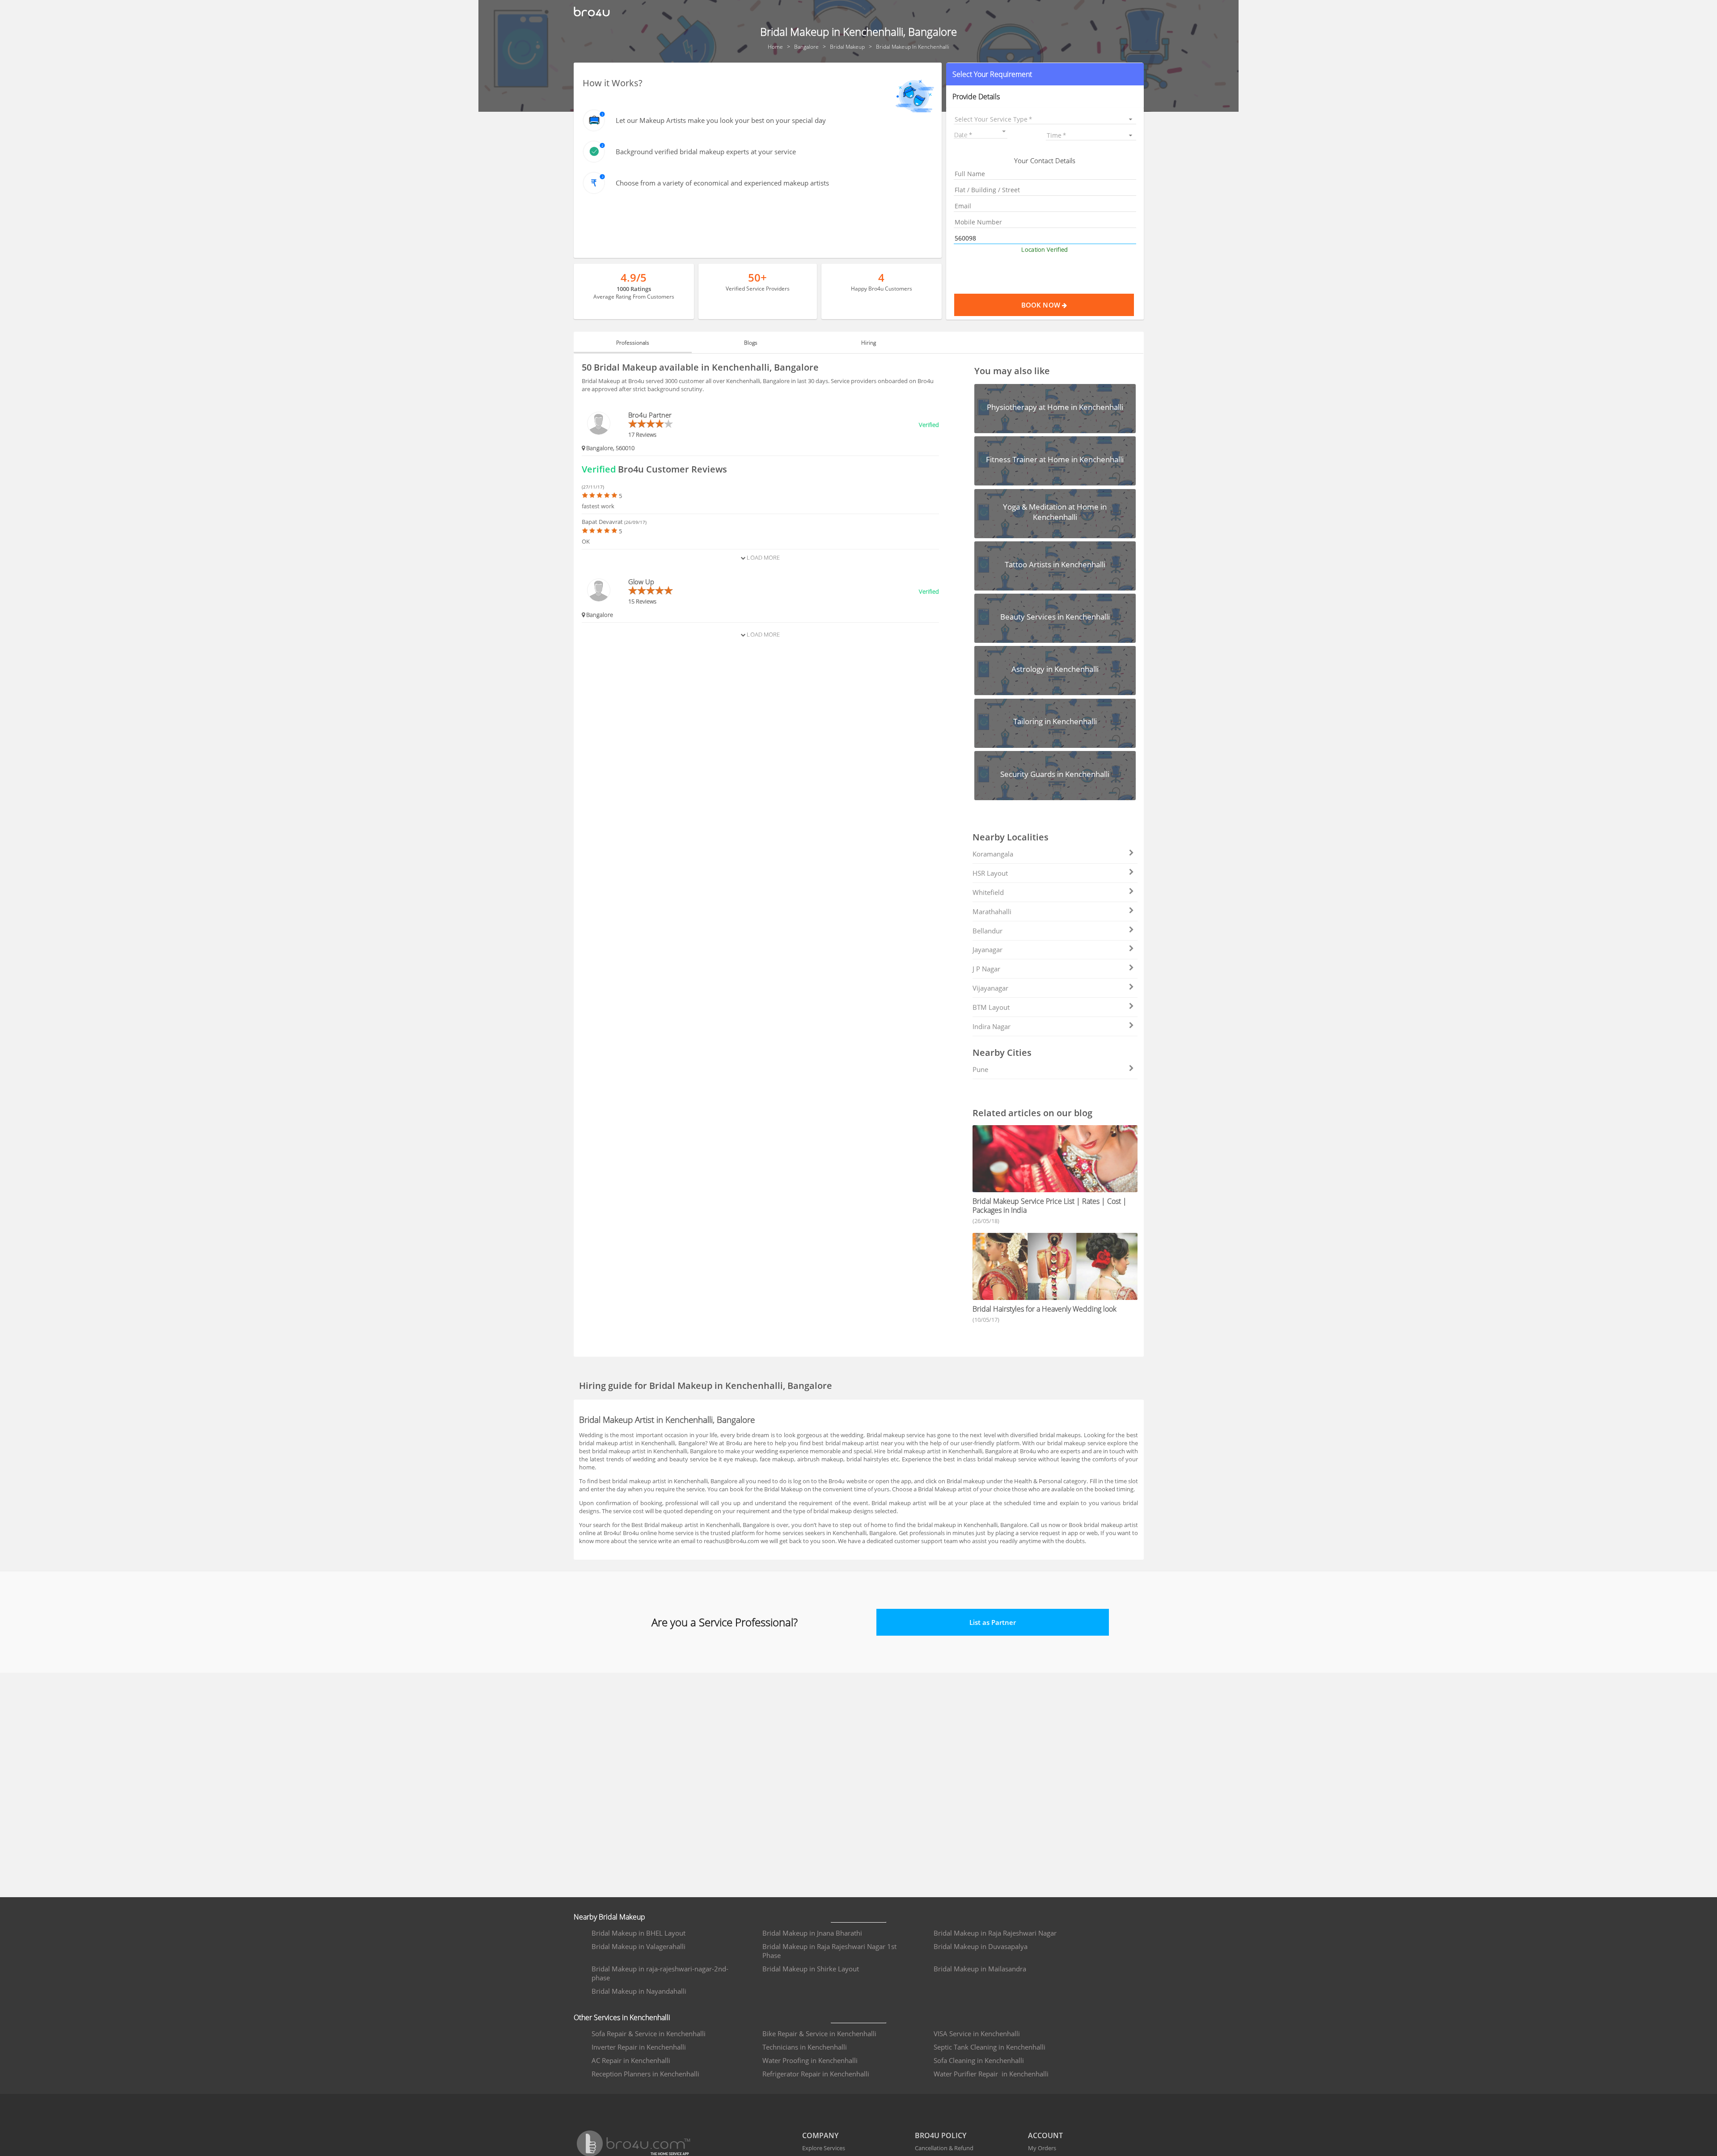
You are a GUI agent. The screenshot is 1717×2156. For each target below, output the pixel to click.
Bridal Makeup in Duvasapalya (981, 1946)
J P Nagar (986, 969)
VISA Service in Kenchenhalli (977, 2034)
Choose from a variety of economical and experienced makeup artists (722, 183)
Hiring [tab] (869, 343)
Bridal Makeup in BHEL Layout (639, 1933)
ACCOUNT (1045, 2135)
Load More (763, 557)
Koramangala (993, 854)
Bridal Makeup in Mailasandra (980, 1969)
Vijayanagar (990, 988)
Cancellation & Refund (944, 2148)
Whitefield (988, 892)
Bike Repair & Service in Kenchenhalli (819, 2034)
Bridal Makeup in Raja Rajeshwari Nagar (995, 1933)
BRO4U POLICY (941, 2135)
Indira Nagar (992, 1026)
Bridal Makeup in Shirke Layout (811, 1969)
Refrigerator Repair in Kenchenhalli (816, 2074)
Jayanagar (987, 949)
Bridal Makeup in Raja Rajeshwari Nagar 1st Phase (829, 1951)
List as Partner (993, 1622)
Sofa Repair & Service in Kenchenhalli (649, 2034)
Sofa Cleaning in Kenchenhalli (979, 2060)
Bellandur (987, 931)
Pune (980, 1069)
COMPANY (820, 2135)
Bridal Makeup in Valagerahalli (639, 1946)
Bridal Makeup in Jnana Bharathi (812, 1933)
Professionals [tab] (633, 343)
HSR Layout (990, 873)
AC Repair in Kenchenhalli (631, 2060)
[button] (1045, 74)
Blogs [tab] (751, 343)
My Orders (1042, 2148)
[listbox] (1045, 119)
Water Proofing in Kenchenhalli (810, 2060)
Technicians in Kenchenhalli (805, 2047)
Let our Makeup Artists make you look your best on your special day (721, 120)
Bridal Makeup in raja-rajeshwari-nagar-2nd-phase (660, 1973)
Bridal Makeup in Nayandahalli (639, 1991)
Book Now (1042, 305)
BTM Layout (991, 1007)
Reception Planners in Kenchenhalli (645, 2074)
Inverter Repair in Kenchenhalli (639, 2047)
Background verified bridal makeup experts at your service (706, 152)
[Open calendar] (1004, 131)
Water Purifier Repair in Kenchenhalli (991, 2074)
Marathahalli (992, 911)
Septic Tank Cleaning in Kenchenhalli (990, 2047)
